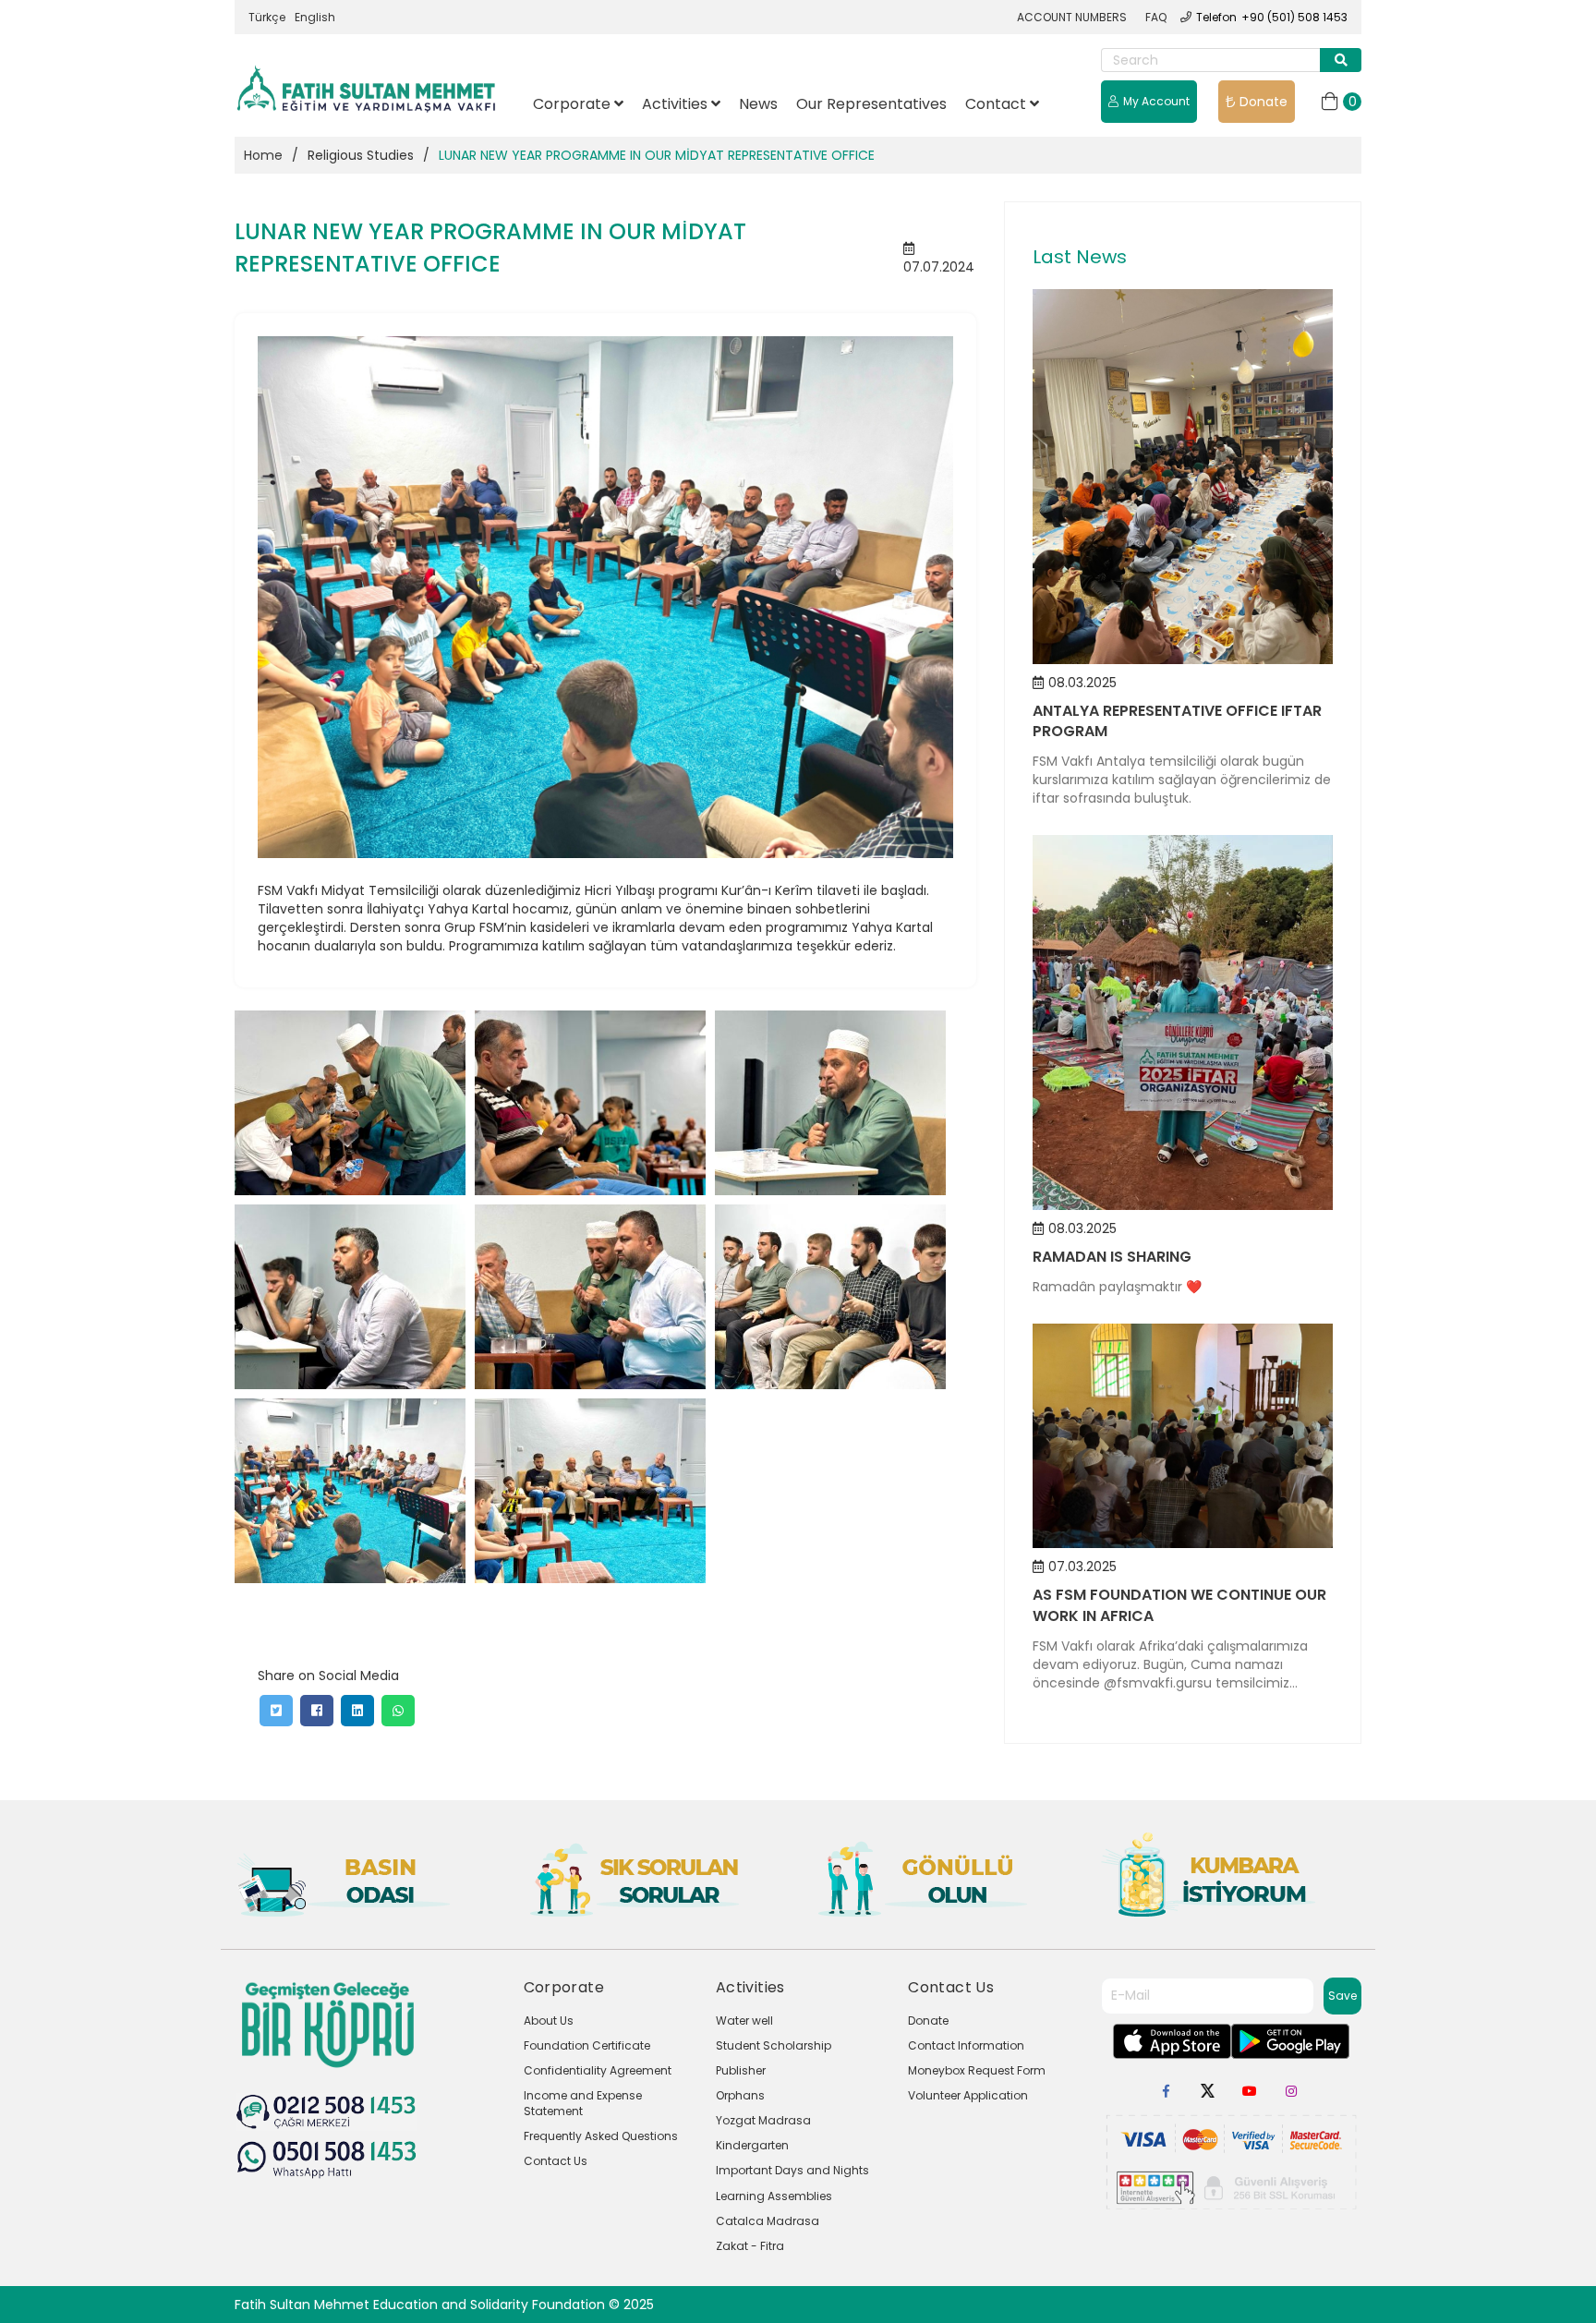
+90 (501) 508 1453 (1294, 17)
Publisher (741, 2070)
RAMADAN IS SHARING (1112, 1257)
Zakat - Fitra (750, 2246)
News (758, 104)
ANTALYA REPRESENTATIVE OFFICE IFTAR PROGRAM (1177, 721)
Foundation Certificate (587, 2045)
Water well (744, 2021)
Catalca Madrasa (768, 2221)
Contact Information (966, 2045)
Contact (997, 104)
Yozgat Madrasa (763, 2120)
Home (263, 155)
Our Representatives (871, 104)
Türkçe (267, 17)
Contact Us (556, 2161)
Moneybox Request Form (977, 2070)
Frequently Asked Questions (601, 2136)
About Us (549, 2021)
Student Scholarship (774, 2045)
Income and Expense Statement (583, 2103)
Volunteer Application (968, 2095)
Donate (1263, 102)
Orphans (740, 2095)
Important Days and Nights (792, 2170)
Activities (677, 104)
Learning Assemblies (774, 2196)
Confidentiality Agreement (598, 2070)
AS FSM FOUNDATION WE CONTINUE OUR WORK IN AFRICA (1179, 1605)
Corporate (574, 104)
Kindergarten (752, 2145)
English (315, 17)
